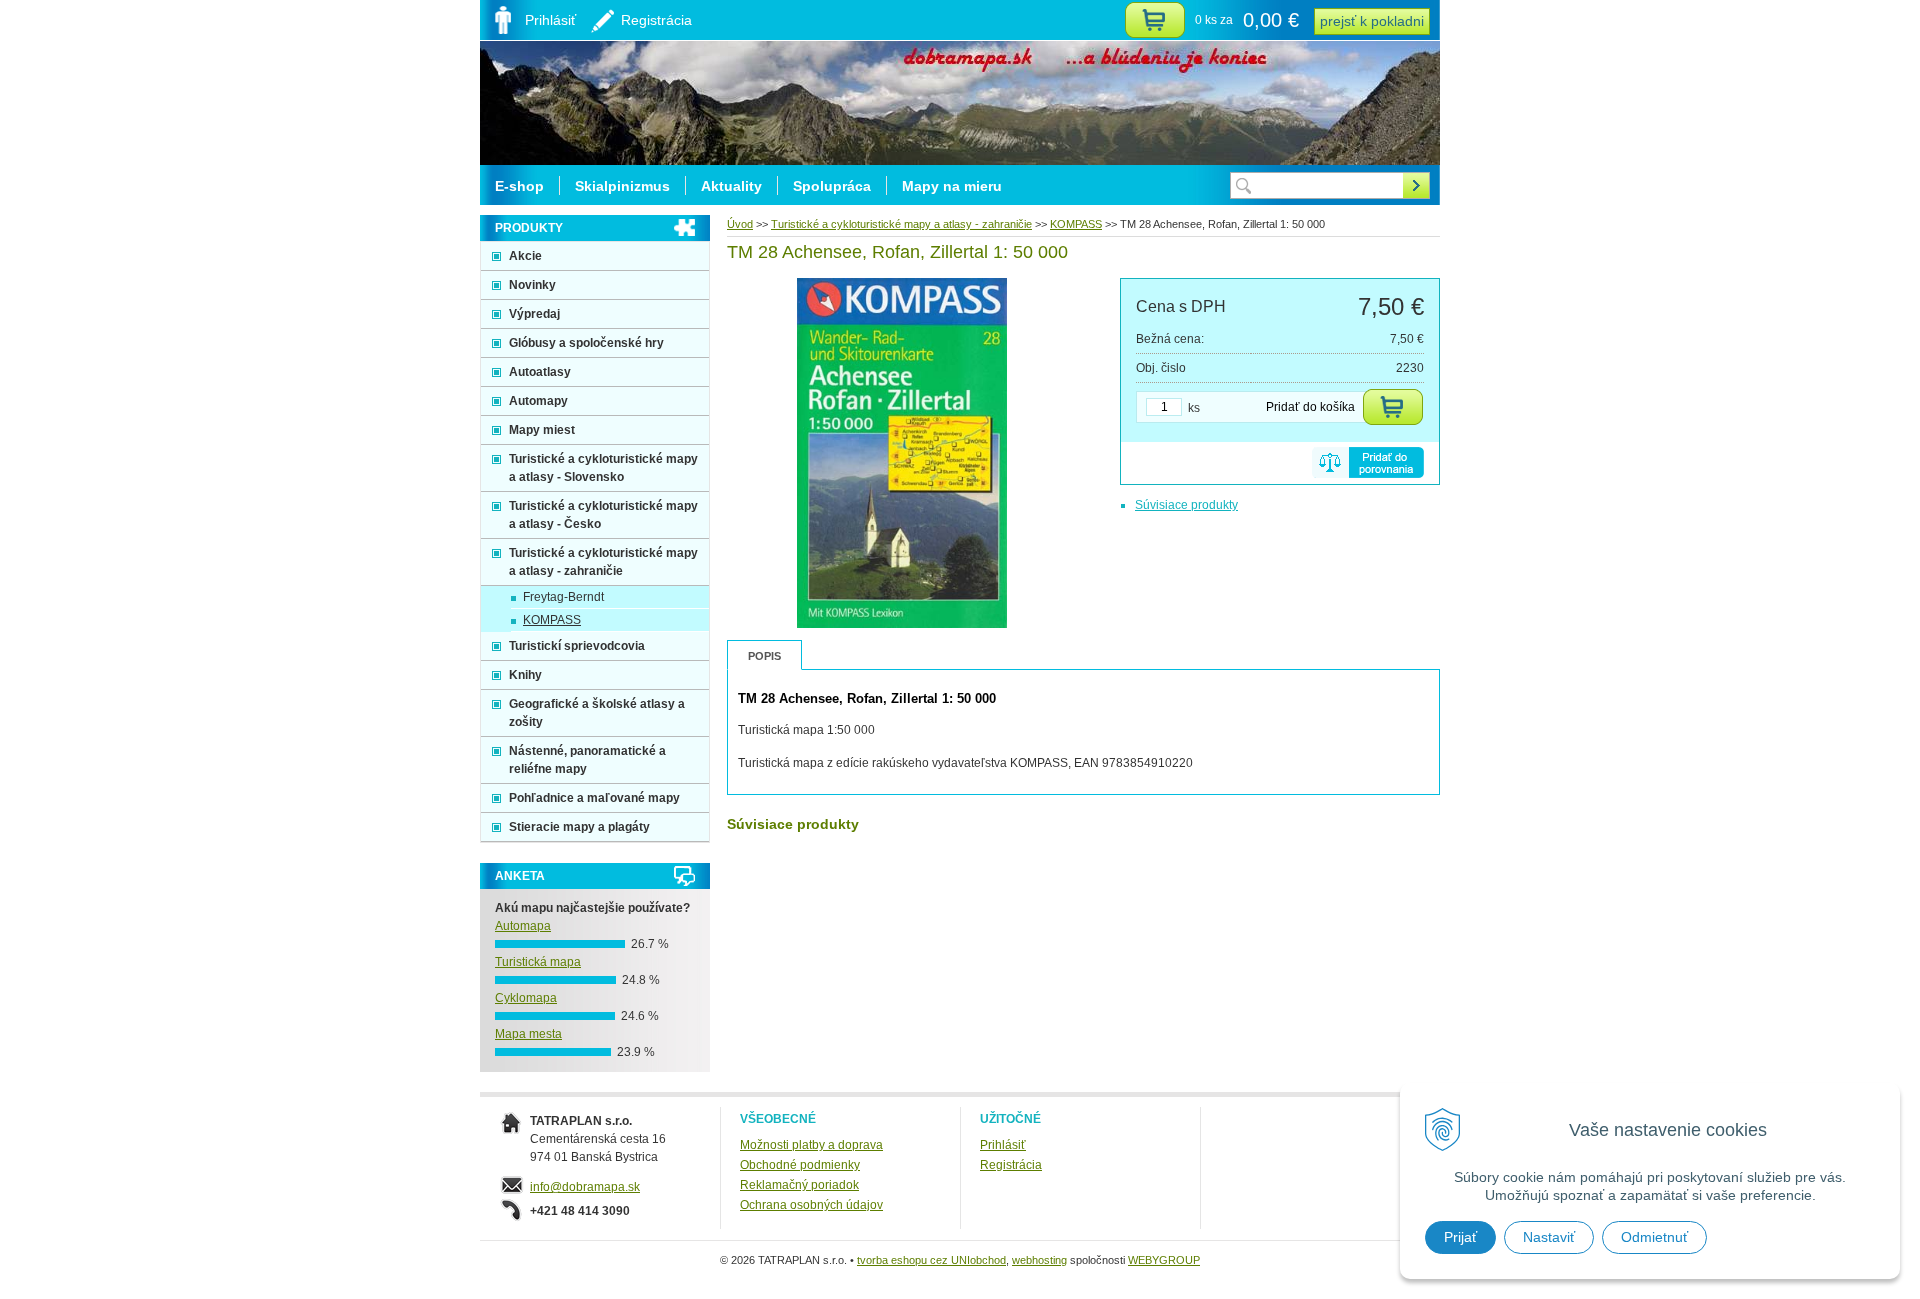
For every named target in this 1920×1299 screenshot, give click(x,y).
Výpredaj (534, 314)
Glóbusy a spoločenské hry (586, 343)
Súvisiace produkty (1186, 505)
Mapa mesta (528, 1034)
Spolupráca (832, 186)
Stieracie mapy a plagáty (579, 827)
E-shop (519, 186)
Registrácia (1011, 1165)
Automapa (523, 926)
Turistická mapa (538, 962)
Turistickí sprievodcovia (577, 646)
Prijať (1460, 1237)
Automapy (538, 401)
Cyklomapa (526, 998)
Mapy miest (542, 430)
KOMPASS (1076, 224)
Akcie (525, 256)
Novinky (532, 285)
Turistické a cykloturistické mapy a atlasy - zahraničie (901, 224)
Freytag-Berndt (563, 597)
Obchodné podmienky (800, 1165)
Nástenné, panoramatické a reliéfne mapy (587, 760)
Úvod (740, 224)
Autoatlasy (540, 372)
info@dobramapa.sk (585, 1187)
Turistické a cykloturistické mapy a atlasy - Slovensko (603, 468)
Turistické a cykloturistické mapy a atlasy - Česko (603, 515)
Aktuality (731, 186)
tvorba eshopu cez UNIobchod (931, 1260)
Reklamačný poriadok (799, 1185)
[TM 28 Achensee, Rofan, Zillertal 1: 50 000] (902, 624)
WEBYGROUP (1164, 1260)
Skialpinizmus (622, 186)
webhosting (1039, 1260)
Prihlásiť (1003, 1145)
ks (1194, 408)
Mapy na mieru (952, 186)
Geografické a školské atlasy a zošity (597, 713)
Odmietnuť (1654, 1237)
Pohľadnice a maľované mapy (594, 798)
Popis (764, 656)
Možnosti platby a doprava (811, 1145)
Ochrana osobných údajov (811, 1205)
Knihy (525, 675)
